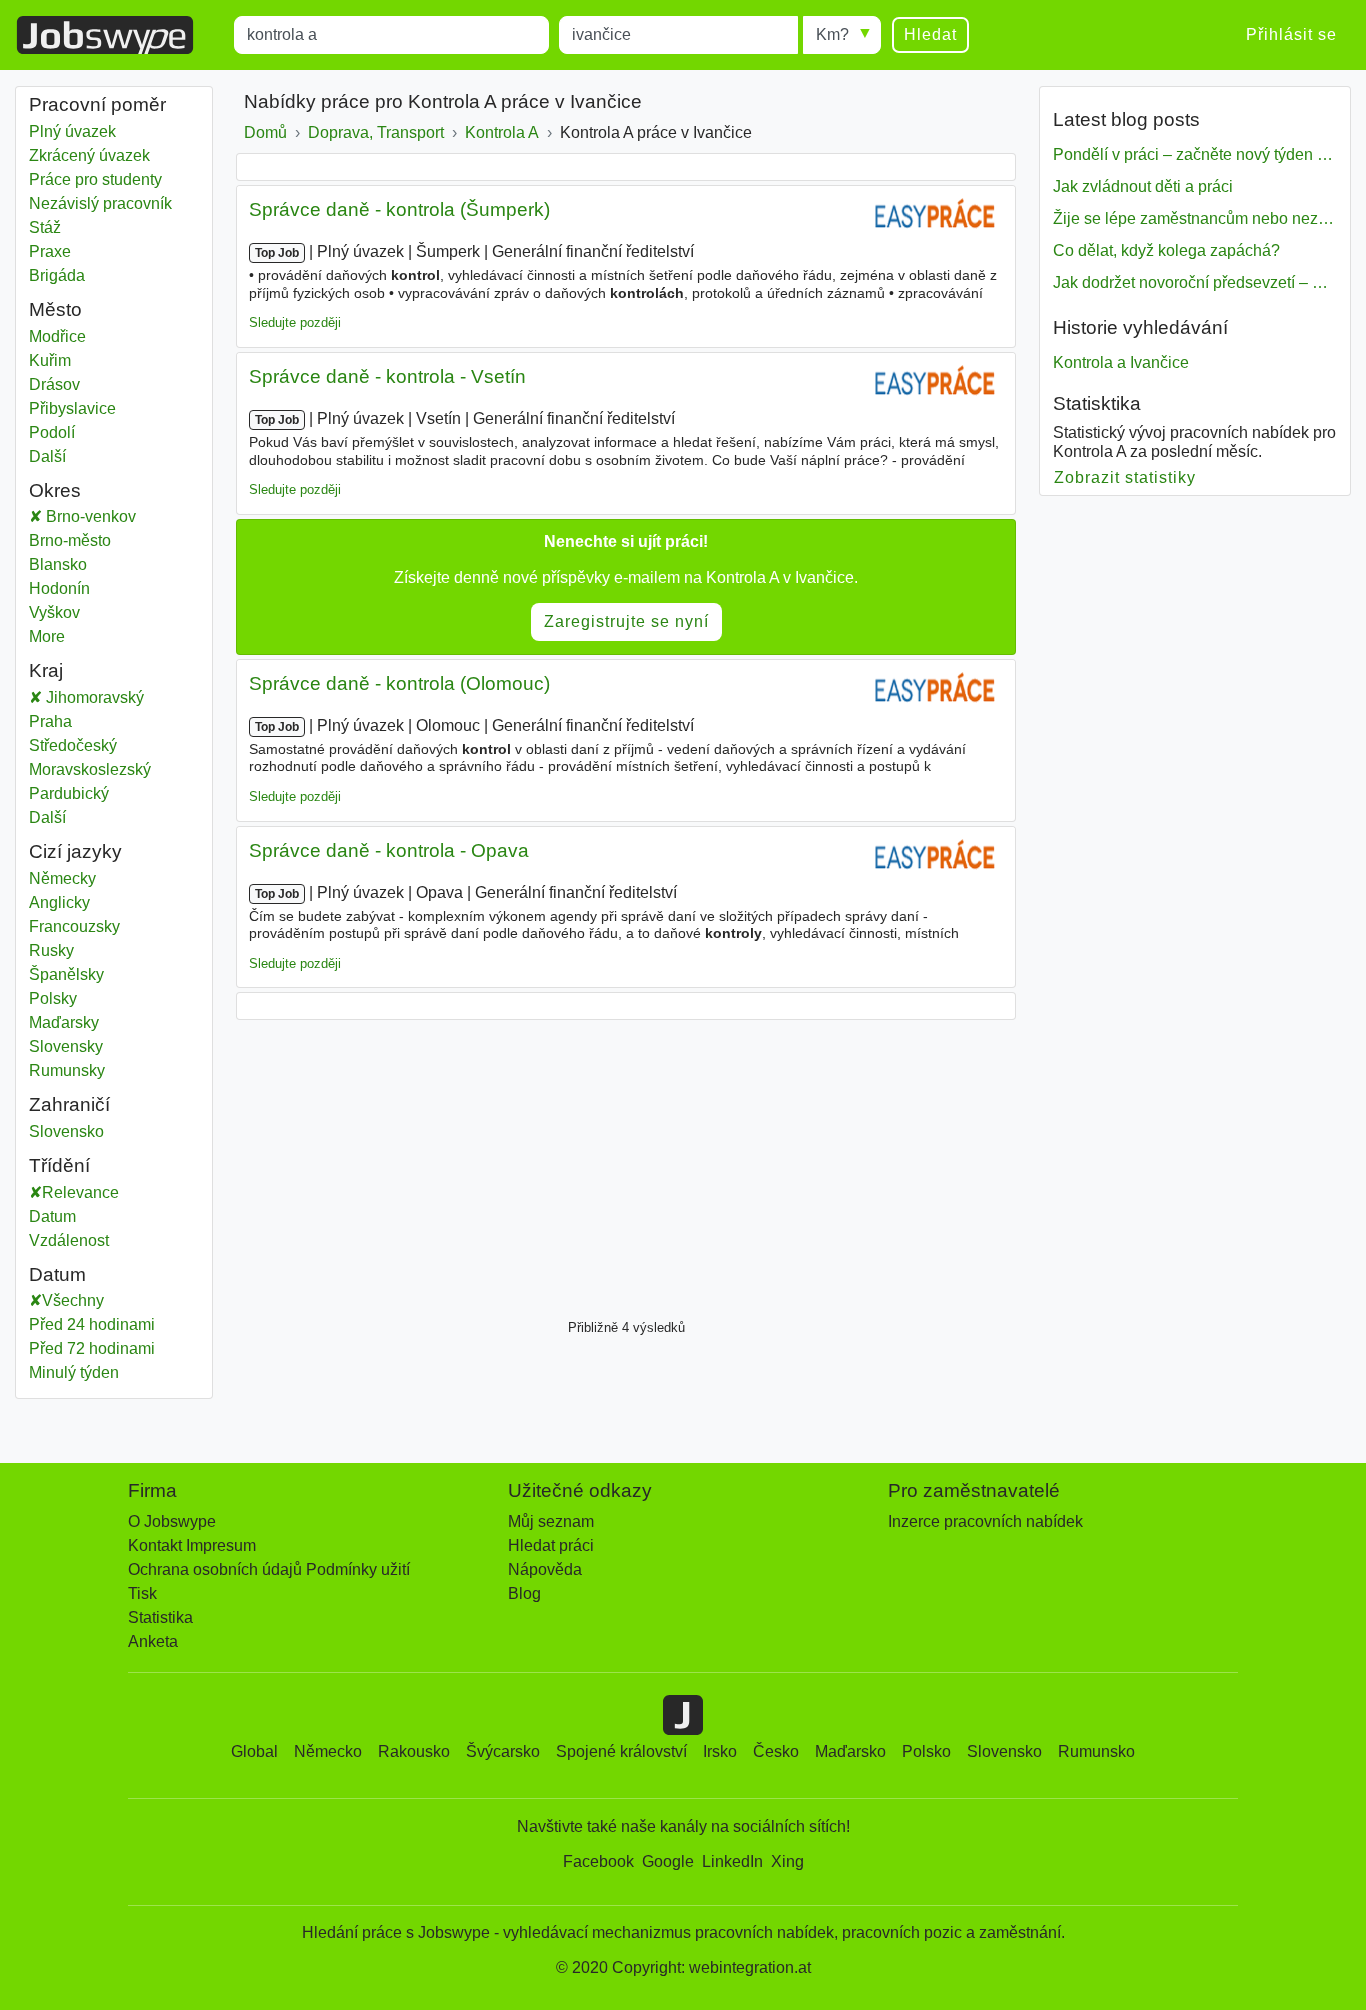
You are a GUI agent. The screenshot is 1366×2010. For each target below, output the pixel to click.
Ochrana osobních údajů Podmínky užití (269, 1569)
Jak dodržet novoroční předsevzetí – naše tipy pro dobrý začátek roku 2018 (1195, 282)
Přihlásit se (1291, 34)
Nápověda (545, 1569)
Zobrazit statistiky (1125, 477)
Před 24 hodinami (92, 1324)
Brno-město (91, 540)
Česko (776, 1751)
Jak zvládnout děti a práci (1143, 186)
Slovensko (66, 1131)
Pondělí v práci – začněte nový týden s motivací (1195, 154)
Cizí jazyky (75, 851)
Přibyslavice (72, 408)
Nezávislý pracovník (100, 203)
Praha (65, 721)
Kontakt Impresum (192, 1545)
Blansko (79, 564)
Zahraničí (69, 1104)
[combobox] (391, 35)
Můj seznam (551, 1521)
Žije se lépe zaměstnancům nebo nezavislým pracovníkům (1195, 218)
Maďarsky (64, 1022)
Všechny (73, 1300)
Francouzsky (74, 926)
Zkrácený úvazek (89, 155)
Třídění (59, 1165)
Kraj (46, 670)
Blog (524, 1593)
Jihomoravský (107, 697)
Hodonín (80, 588)
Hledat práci (551, 1545)
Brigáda (57, 275)
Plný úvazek (72, 131)
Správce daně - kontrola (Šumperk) (399, 209)
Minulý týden (74, 1372)
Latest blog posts (1126, 119)
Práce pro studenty (95, 179)
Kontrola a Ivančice (1121, 362)
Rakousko (414, 1751)
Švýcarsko (503, 1751)
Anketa (153, 1641)
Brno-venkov (110, 516)
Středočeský (87, 745)
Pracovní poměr (97, 104)
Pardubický (83, 793)
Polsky (53, 998)
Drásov (65, 384)
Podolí (65, 432)
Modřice (65, 336)
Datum (52, 1216)
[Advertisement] (626, 1164)
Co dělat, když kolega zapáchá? (1166, 250)
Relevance (80, 1192)
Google (668, 1861)
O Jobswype (172, 1521)
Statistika (160, 1617)
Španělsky (66, 974)
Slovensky (66, 1046)
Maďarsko (850, 1751)
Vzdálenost (69, 1240)
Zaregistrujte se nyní (626, 621)
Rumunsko (1096, 1751)
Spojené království (621, 1751)
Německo (328, 1751)
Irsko (720, 1751)
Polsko (926, 1751)
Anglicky (59, 902)
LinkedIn (732, 1861)
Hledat (930, 34)
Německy (62, 878)
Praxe (50, 251)
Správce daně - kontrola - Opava (389, 850)
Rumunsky (67, 1070)
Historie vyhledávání (1140, 327)
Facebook (598, 1861)
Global (254, 1751)
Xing (787, 1861)
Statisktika (1097, 403)
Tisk (142, 1593)
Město (55, 309)
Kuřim (65, 360)
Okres (55, 490)
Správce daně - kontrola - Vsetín (387, 376)
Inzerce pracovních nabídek (985, 1521)
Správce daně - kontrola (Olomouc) (399, 683)
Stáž (45, 227)
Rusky (51, 950)
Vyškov (75, 612)
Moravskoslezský (104, 769)
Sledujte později (295, 322)
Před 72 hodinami (92, 1348)
